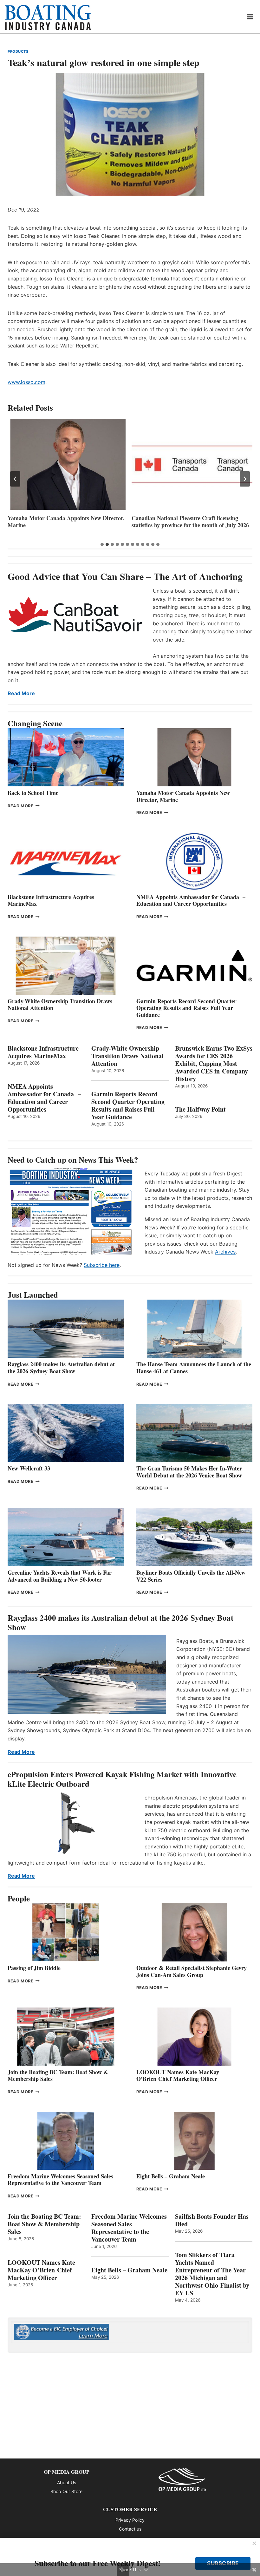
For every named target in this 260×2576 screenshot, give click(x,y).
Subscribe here (102, 1265)
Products (18, 51)
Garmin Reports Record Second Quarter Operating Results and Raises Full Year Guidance (186, 1008)
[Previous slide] (15, 479)
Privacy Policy (130, 2520)
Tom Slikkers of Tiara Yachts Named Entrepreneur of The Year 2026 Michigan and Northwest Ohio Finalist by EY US (212, 2274)
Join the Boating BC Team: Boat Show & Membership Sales (58, 2075)
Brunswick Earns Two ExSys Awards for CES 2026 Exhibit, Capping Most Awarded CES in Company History (214, 1064)
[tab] (102, 544)
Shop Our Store (66, 2491)
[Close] (254, 2544)
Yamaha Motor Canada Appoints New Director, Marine (183, 796)
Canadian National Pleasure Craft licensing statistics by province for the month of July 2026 (66, 522)
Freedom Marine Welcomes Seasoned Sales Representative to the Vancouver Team (60, 2180)
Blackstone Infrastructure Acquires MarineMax (51, 900)
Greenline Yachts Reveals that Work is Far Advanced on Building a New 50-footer (60, 1576)
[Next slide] (245, 479)
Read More (21, 693)
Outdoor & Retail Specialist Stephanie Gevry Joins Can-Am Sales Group (192, 1971)
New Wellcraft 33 (29, 1468)
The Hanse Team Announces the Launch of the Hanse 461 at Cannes (194, 1368)
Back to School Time (33, 793)
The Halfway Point (200, 1109)
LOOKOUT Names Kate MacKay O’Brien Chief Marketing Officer (178, 2075)
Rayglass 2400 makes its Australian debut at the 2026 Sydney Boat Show (61, 1368)
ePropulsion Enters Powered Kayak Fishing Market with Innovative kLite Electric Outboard (122, 1779)
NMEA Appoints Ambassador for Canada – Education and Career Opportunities (191, 900)
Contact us (130, 2529)
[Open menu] (250, 17)
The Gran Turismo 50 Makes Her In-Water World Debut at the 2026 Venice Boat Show (189, 1472)
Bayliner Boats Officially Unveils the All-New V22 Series (191, 1576)
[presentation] (68, 464)
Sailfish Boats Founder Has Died (212, 2220)
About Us (67, 2482)
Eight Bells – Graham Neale (171, 2176)
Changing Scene (35, 723)
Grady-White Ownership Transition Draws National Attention (60, 1005)
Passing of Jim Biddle (34, 1968)
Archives (225, 1252)
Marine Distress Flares (160, 518)
